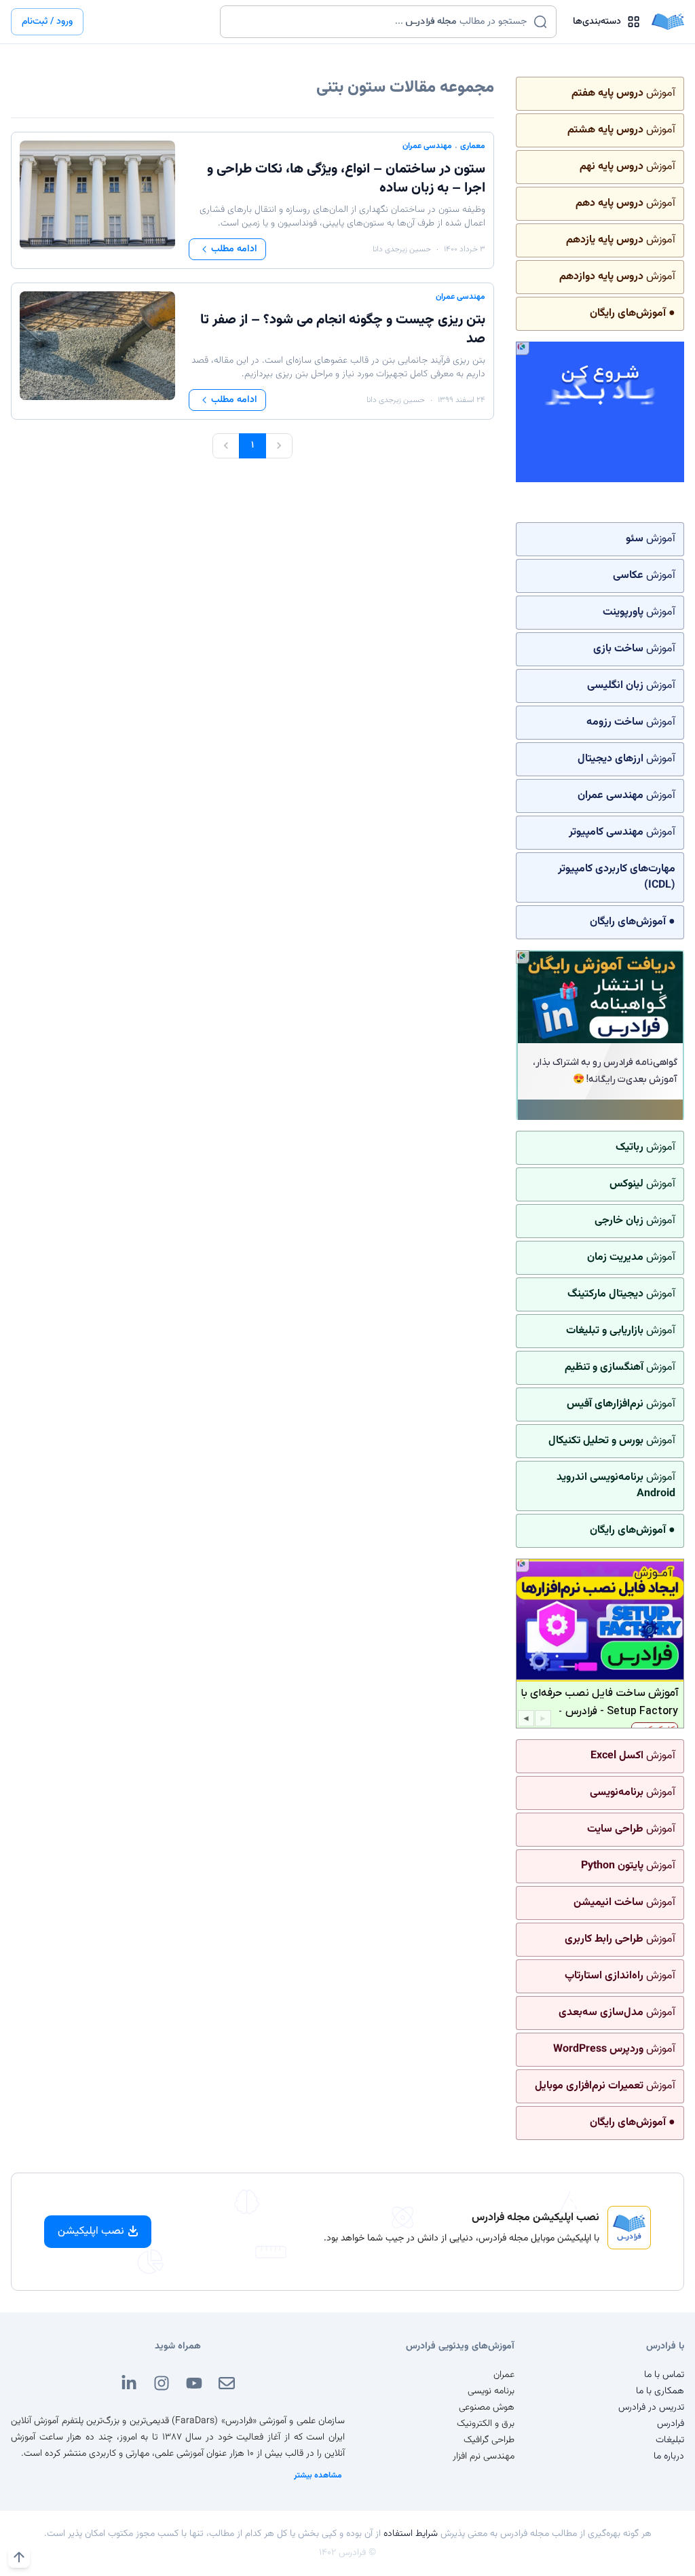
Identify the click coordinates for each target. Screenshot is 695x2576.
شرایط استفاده (411, 2534)
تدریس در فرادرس (651, 2408)
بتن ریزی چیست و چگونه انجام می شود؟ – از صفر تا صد (343, 329)
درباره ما (669, 2456)
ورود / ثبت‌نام (47, 22)
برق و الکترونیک (486, 2424)
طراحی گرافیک (489, 2440)
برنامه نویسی (491, 2391)
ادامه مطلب (234, 249)
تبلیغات (670, 2440)
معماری (473, 146)
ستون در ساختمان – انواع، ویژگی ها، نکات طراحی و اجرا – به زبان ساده (346, 179)
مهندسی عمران (427, 146)
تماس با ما (664, 2375)
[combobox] (380, 22)
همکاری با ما (660, 2391)
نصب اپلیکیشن (91, 2231)
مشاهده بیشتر (318, 2475)
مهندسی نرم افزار (484, 2456)
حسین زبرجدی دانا (402, 249)
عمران (504, 2375)
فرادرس (671, 2424)
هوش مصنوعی (487, 2408)
